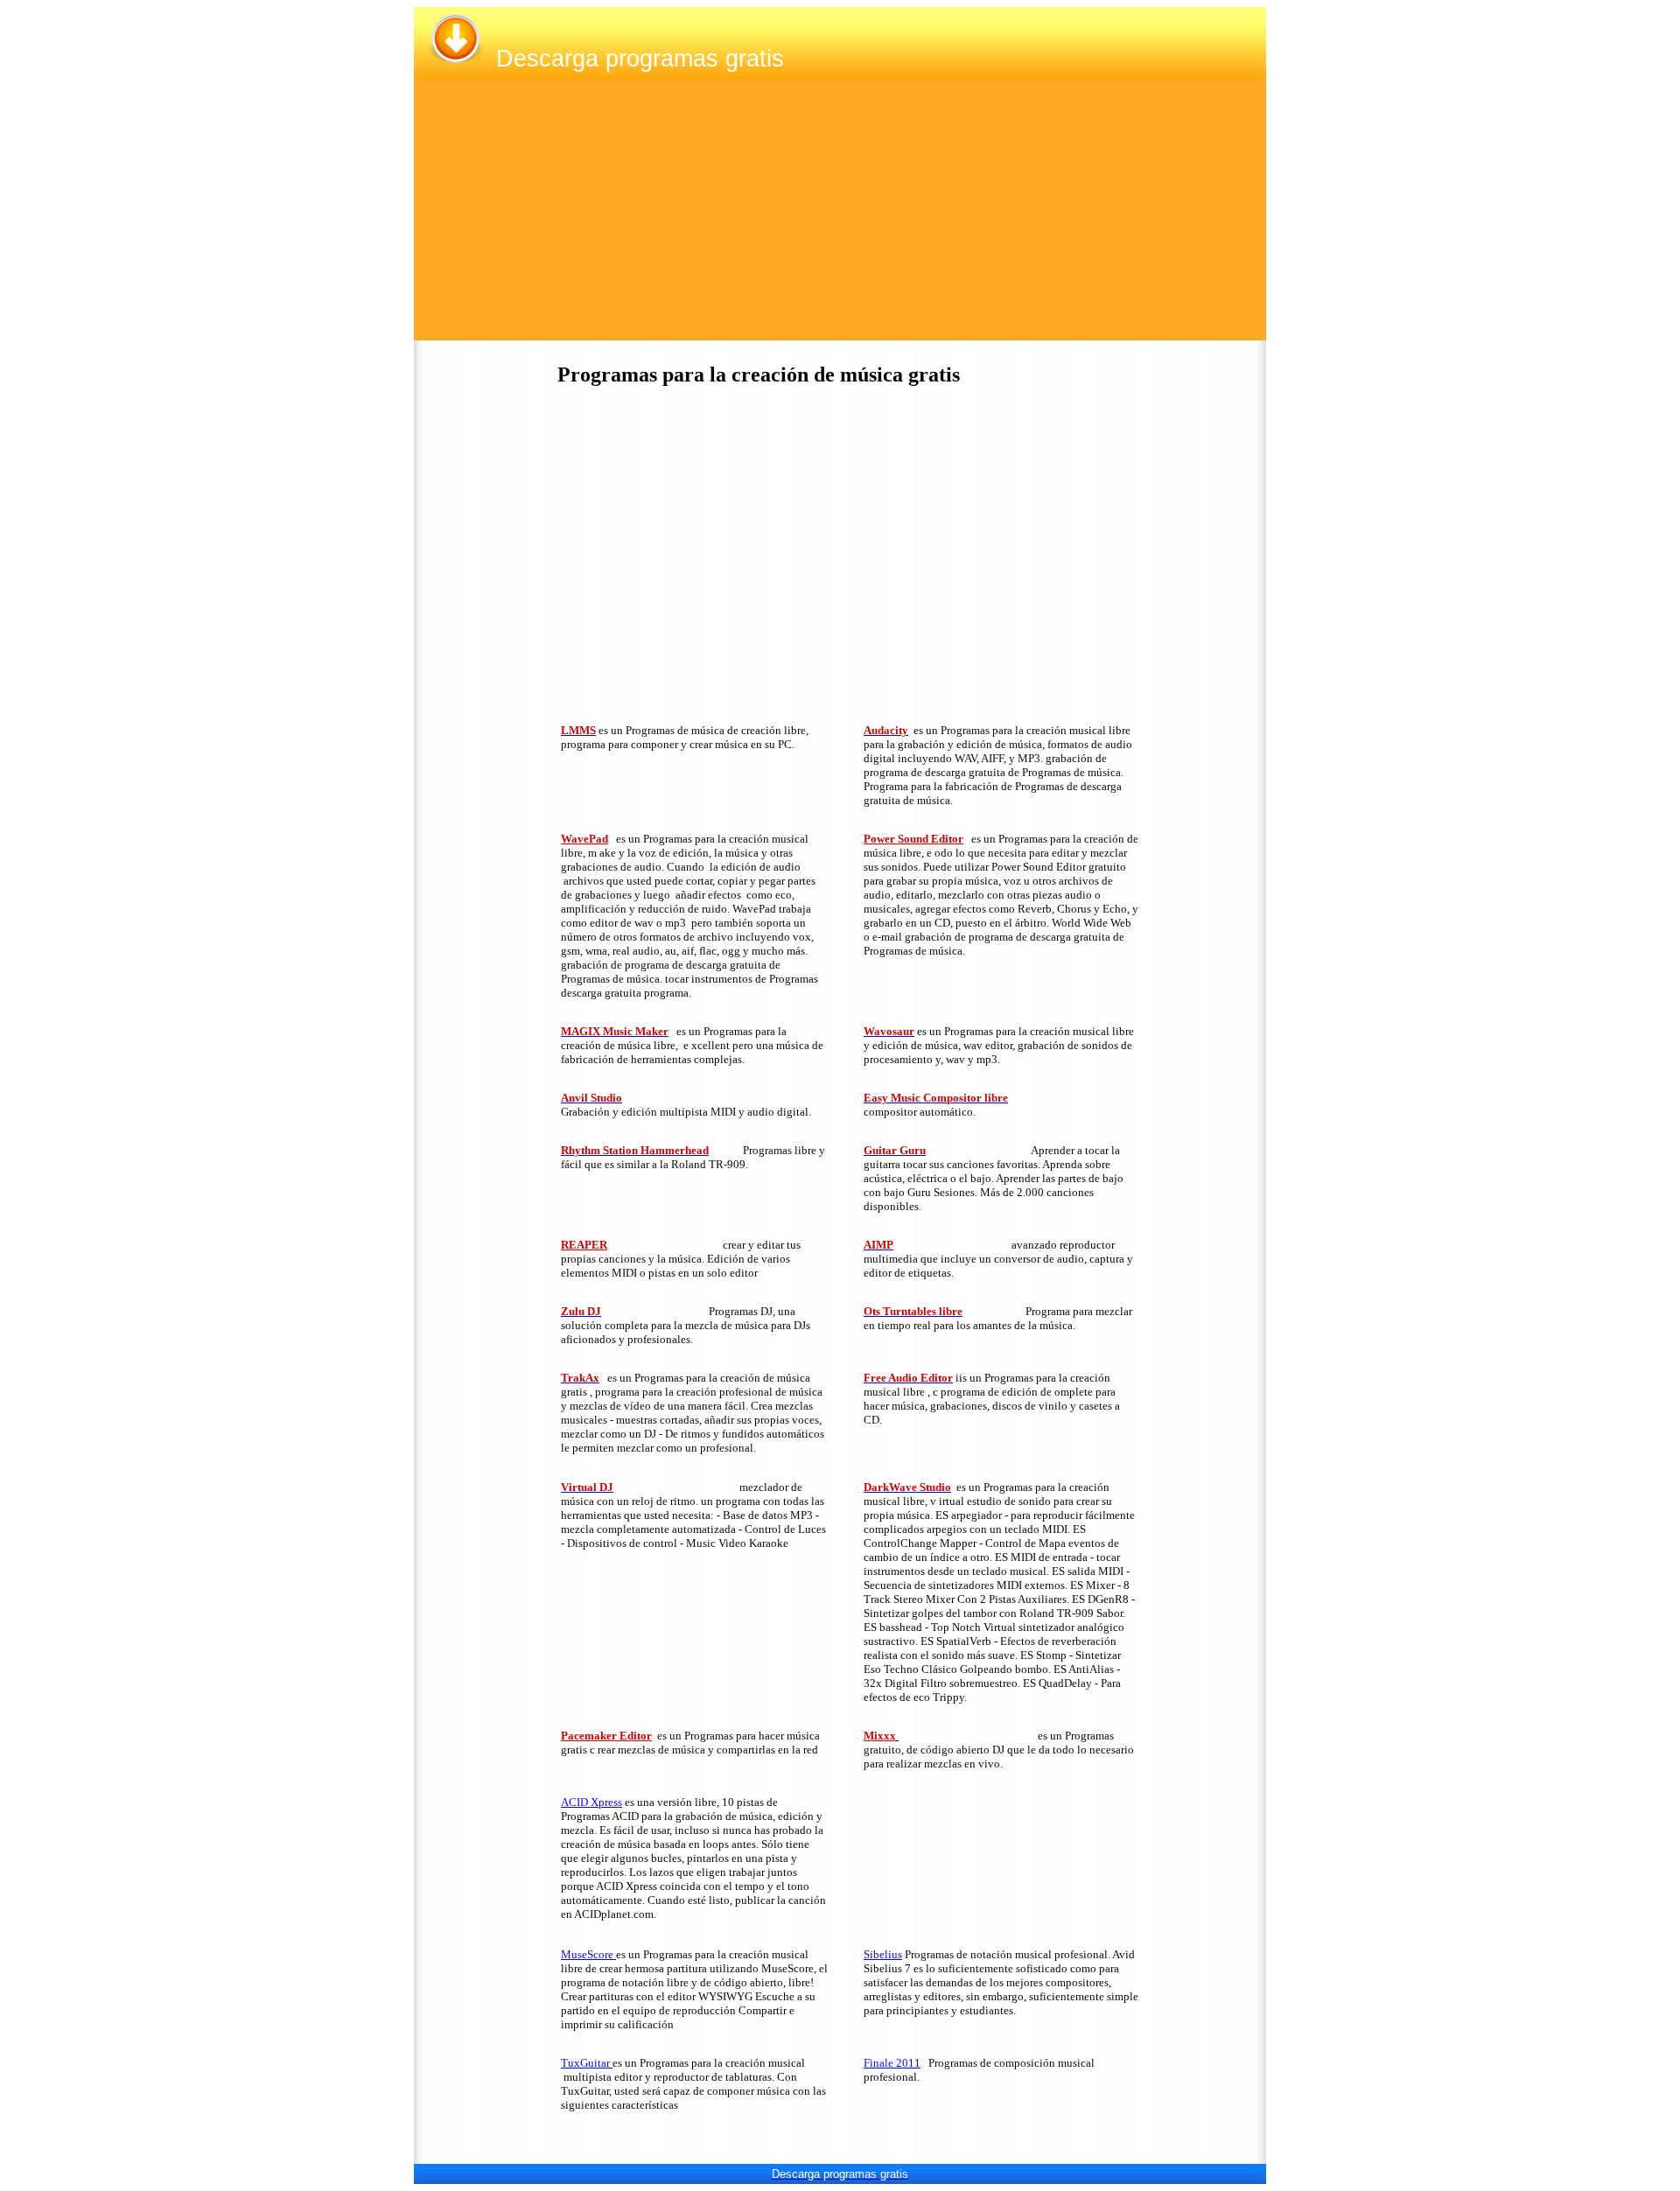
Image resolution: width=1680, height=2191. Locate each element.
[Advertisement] (840, 218)
